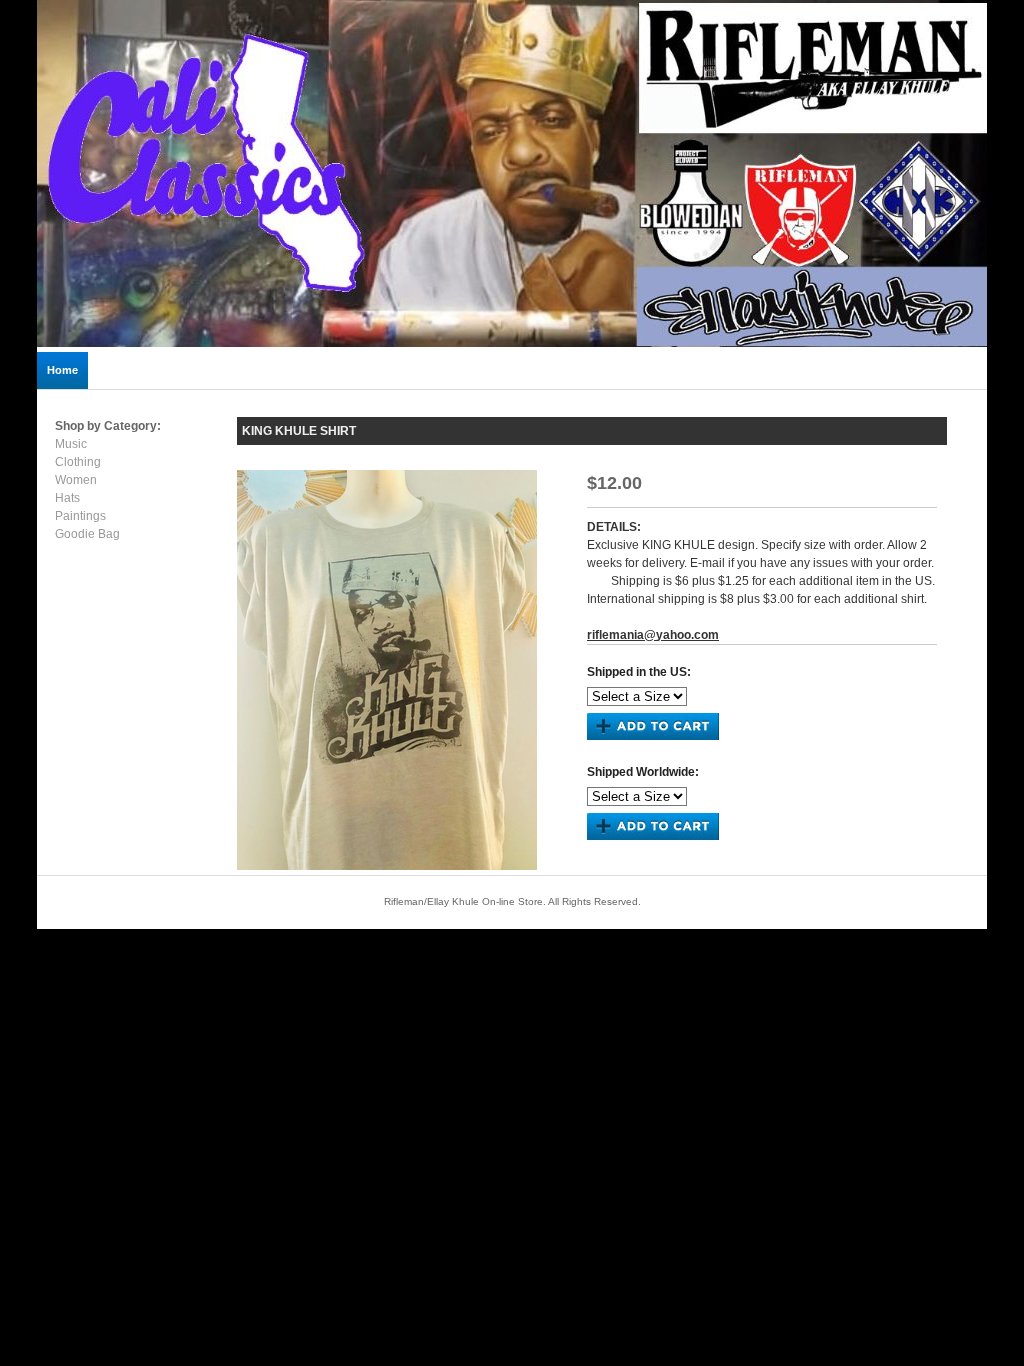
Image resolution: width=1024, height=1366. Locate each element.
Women (76, 480)
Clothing (78, 462)
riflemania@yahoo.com (653, 635)
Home (62, 370)
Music (71, 444)
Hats (67, 498)
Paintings (80, 516)
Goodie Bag (87, 534)
